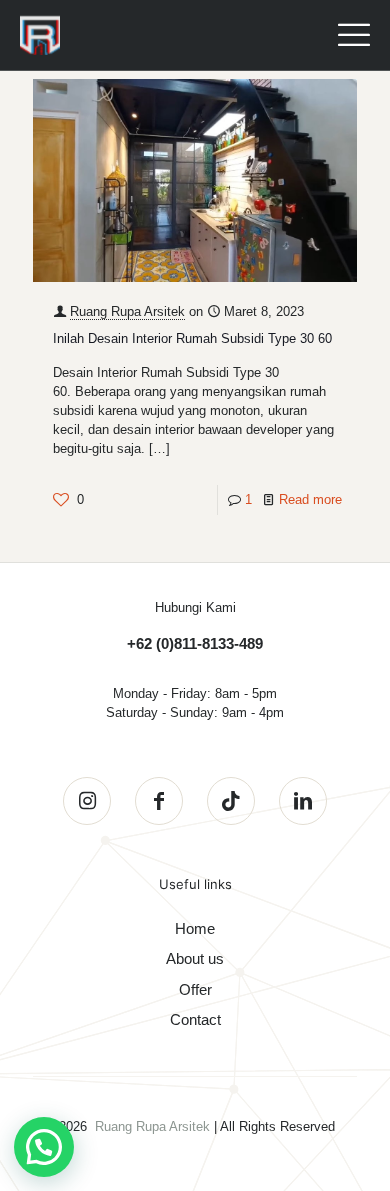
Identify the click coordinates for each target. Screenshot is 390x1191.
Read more (310, 499)
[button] (44, 1147)
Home (195, 928)
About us (195, 958)
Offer (195, 989)
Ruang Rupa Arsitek (127, 311)
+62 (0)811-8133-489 (195, 643)
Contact (195, 1019)
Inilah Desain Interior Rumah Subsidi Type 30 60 (192, 338)
